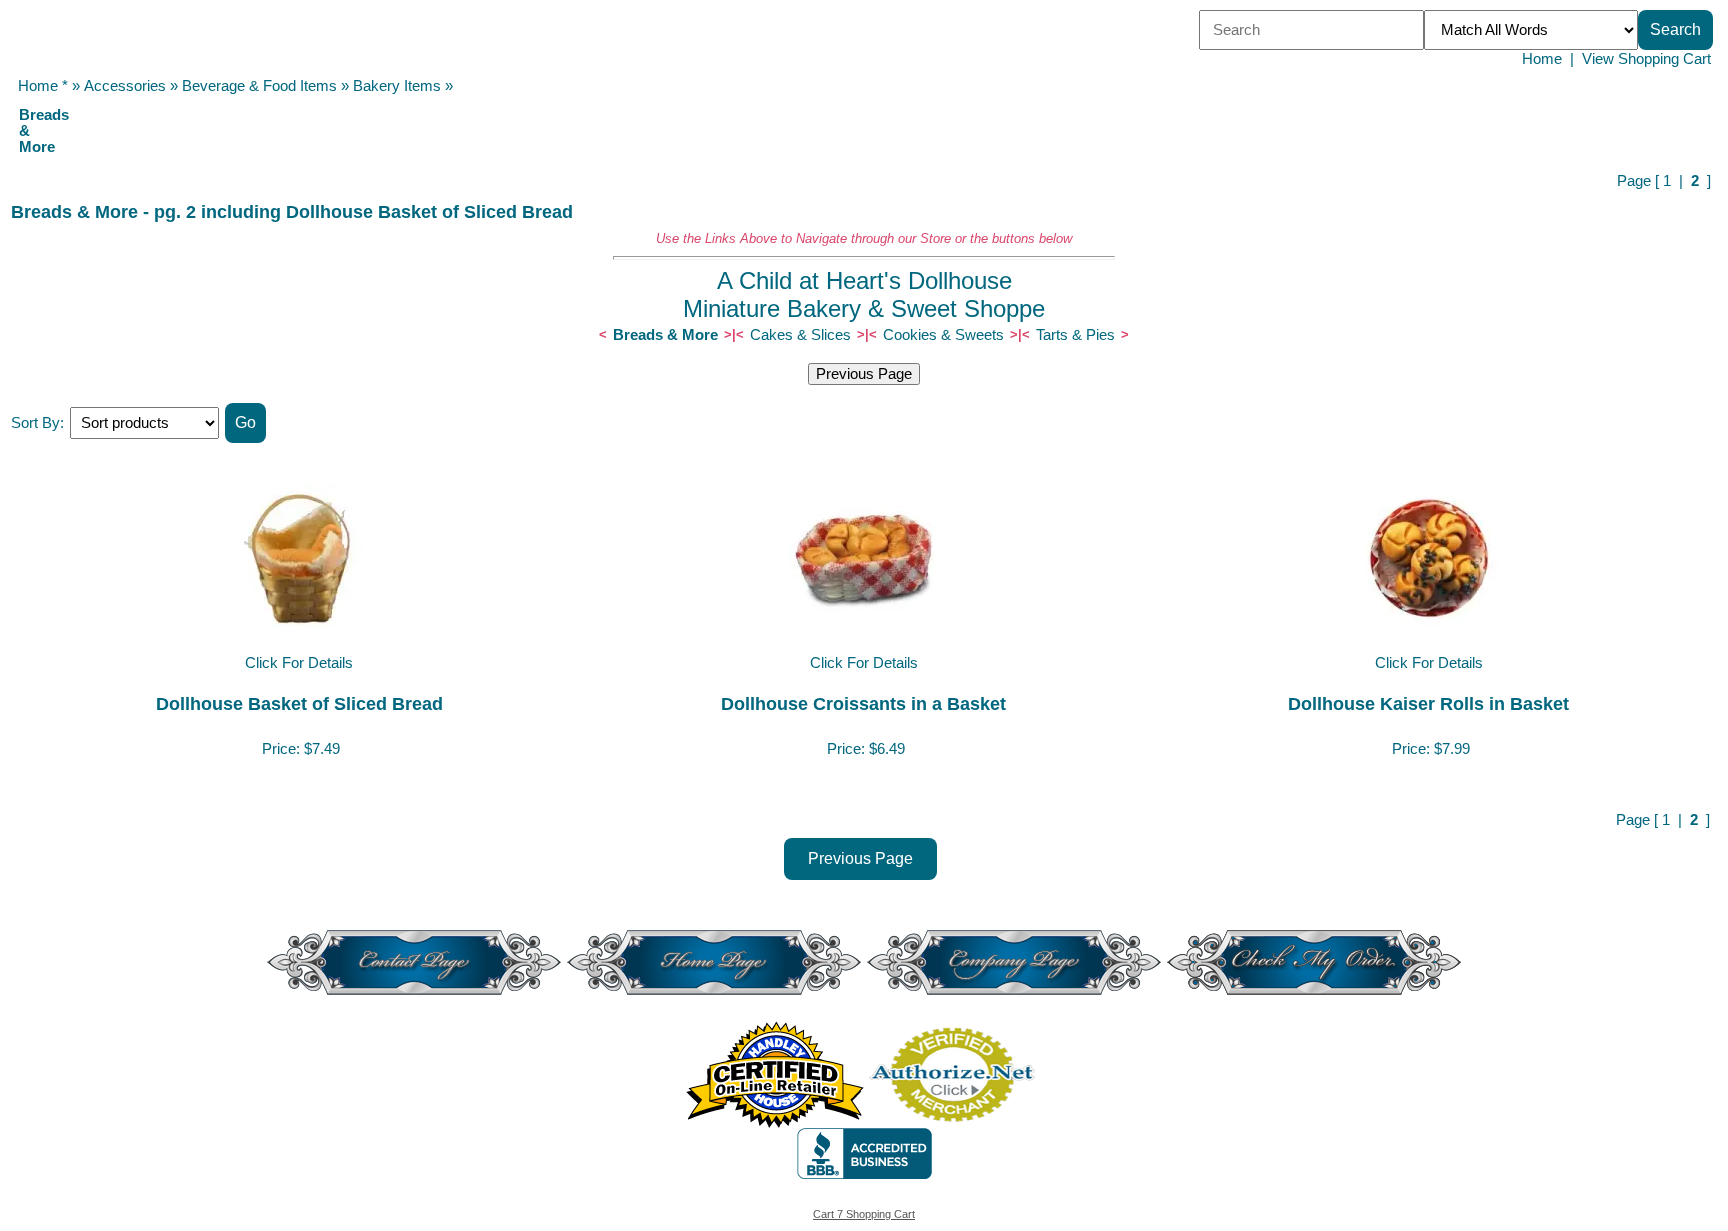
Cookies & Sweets (943, 335)
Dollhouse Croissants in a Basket (863, 703)
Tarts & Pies (1075, 335)
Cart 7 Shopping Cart (864, 1214)
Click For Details (299, 663)
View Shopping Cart (1646, 59)
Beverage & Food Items (259, 86)
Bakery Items (397, 86)
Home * (43, 86)
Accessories (125, 86)
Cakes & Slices (800, 335)
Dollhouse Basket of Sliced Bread (299, 703)
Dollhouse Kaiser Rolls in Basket (1428, 703)
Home (1542, 59)
